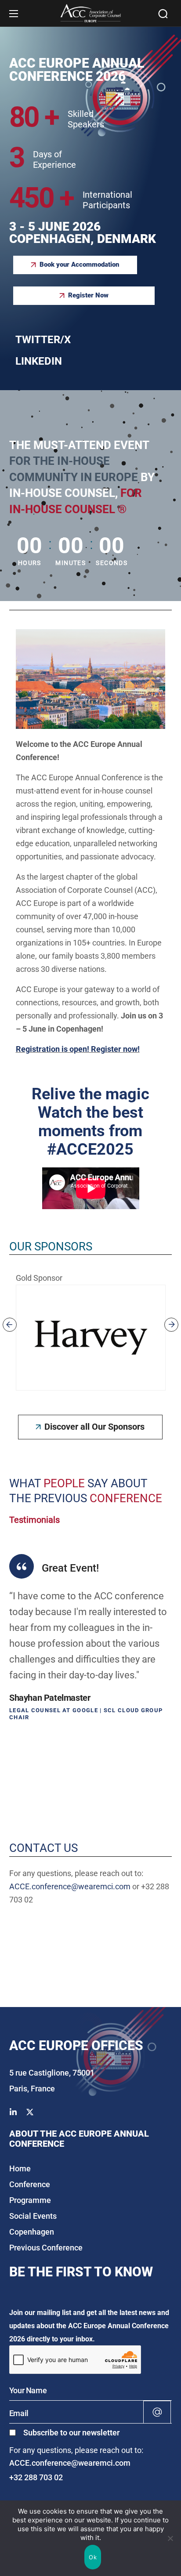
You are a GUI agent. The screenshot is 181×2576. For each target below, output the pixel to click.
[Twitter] (30, 2112)
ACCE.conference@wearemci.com (70, 1886)
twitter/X (43, 340)
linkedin (39, 361)
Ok (93, 2557)
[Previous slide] (10, 1325)
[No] (170, 2538)
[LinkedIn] (13, 2112)
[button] (163, 14)
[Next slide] (171, 1325)
